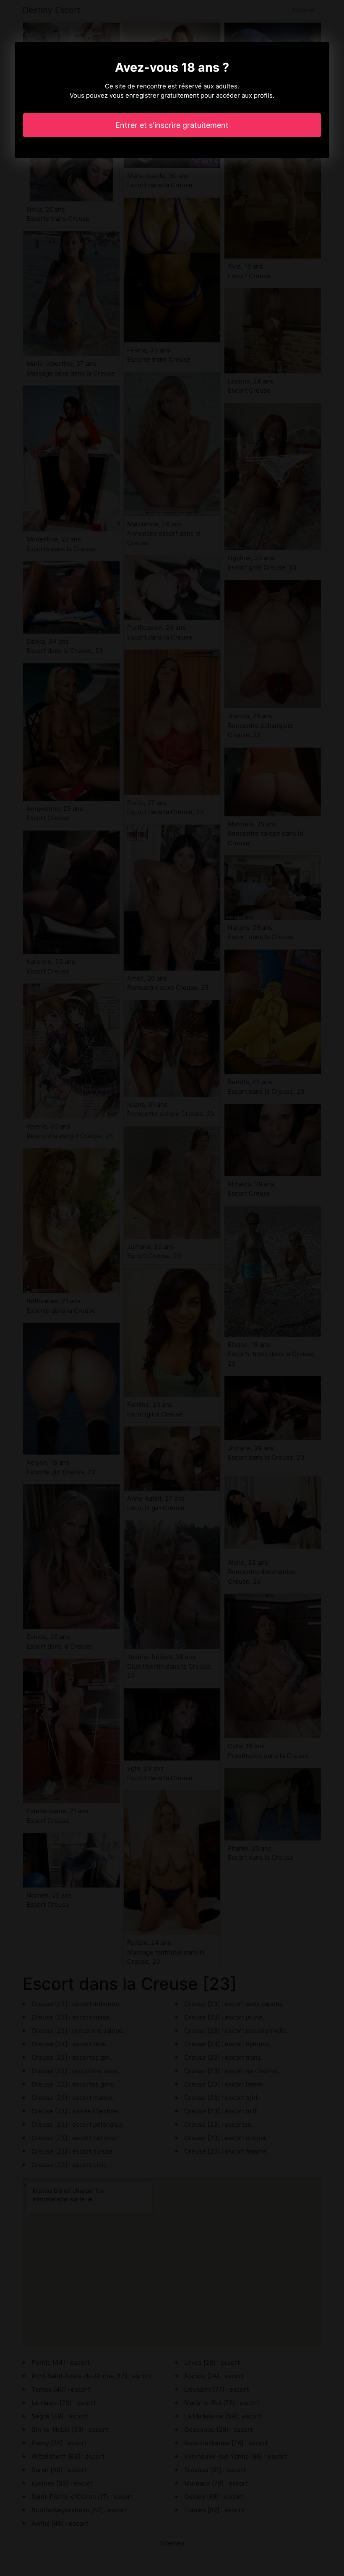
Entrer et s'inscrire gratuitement (172, 125)
